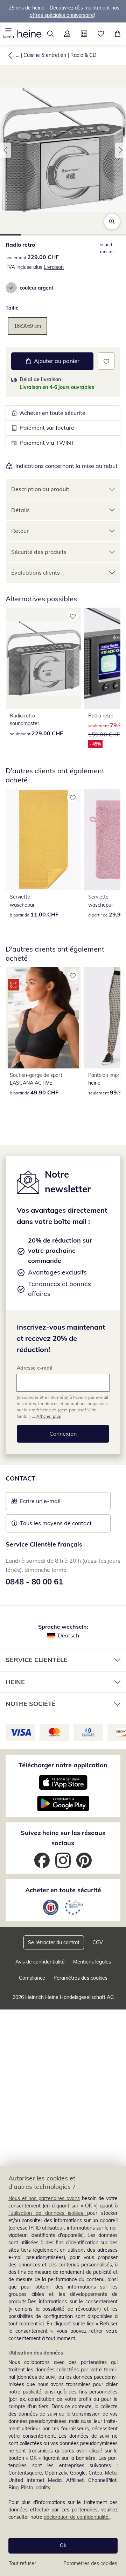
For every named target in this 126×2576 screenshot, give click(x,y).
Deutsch (68, 1635)
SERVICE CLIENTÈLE (37, 1660)
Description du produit (40, 489)
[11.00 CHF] (43, 839)
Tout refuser (22, 2563)
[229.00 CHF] (43, 658)
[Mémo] (101, 34)
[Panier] (118, 34)
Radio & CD (83, 55)
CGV (98, 1942)
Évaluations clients (36, 572)
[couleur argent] (11, 288)
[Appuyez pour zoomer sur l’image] (112, 221)
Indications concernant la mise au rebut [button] (66, 466)
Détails (20, 510)
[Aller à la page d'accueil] (29, 34)
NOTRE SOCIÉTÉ (31, 1704)
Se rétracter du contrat (54, 1942)
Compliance (32, 1978)
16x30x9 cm (27, 326)
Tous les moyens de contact (56, 1523)
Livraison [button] (54, 267)
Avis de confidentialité (40, 1962)
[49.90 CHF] (43, 1018)
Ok (63, 2545)
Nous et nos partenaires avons (44, 2198)
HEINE (15, 1682)
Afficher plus (49, 1416)
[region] (63, 2371)
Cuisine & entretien (45, 55)
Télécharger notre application (63, 1765)
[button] (8, 34)
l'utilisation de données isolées (48, 2213)
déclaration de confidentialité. (77, 2517)
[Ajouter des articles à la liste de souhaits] (106, 361)
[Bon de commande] (84, 34)
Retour (20, 531)
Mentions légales (92, 1962)
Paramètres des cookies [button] (80, 1978)
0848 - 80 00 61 (34, 1582)
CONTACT (20, 1478)
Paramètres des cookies (90, 2563)
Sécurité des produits (39, 552)
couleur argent (36, 288)
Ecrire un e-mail (51, 1503)
